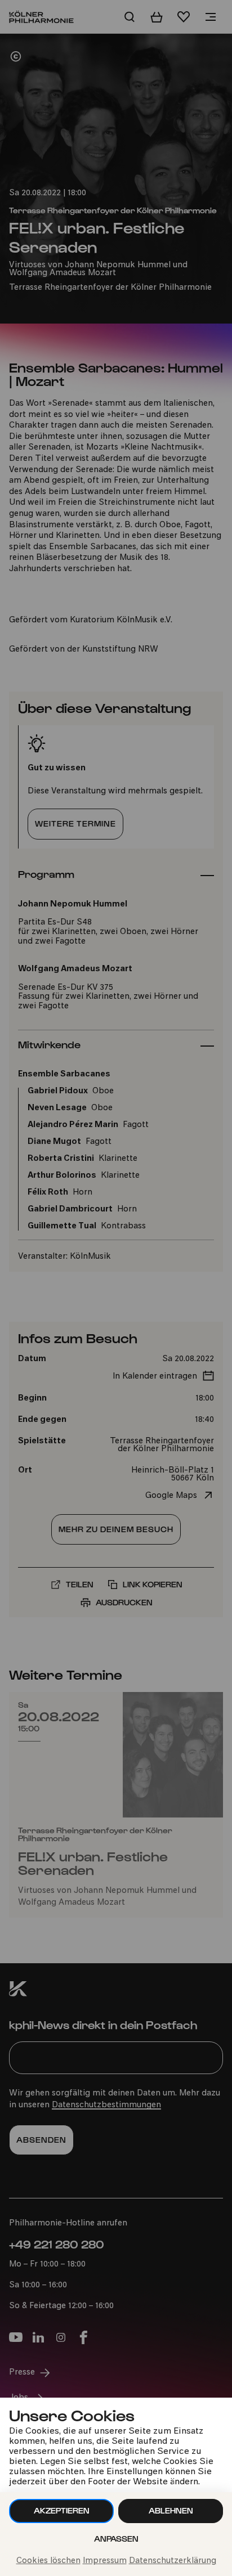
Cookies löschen (48, 2561)
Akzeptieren (62, 2510)
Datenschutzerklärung (173, 2561)
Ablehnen (171, 2510)
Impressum (105, 2561)
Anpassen (116, 2539)
